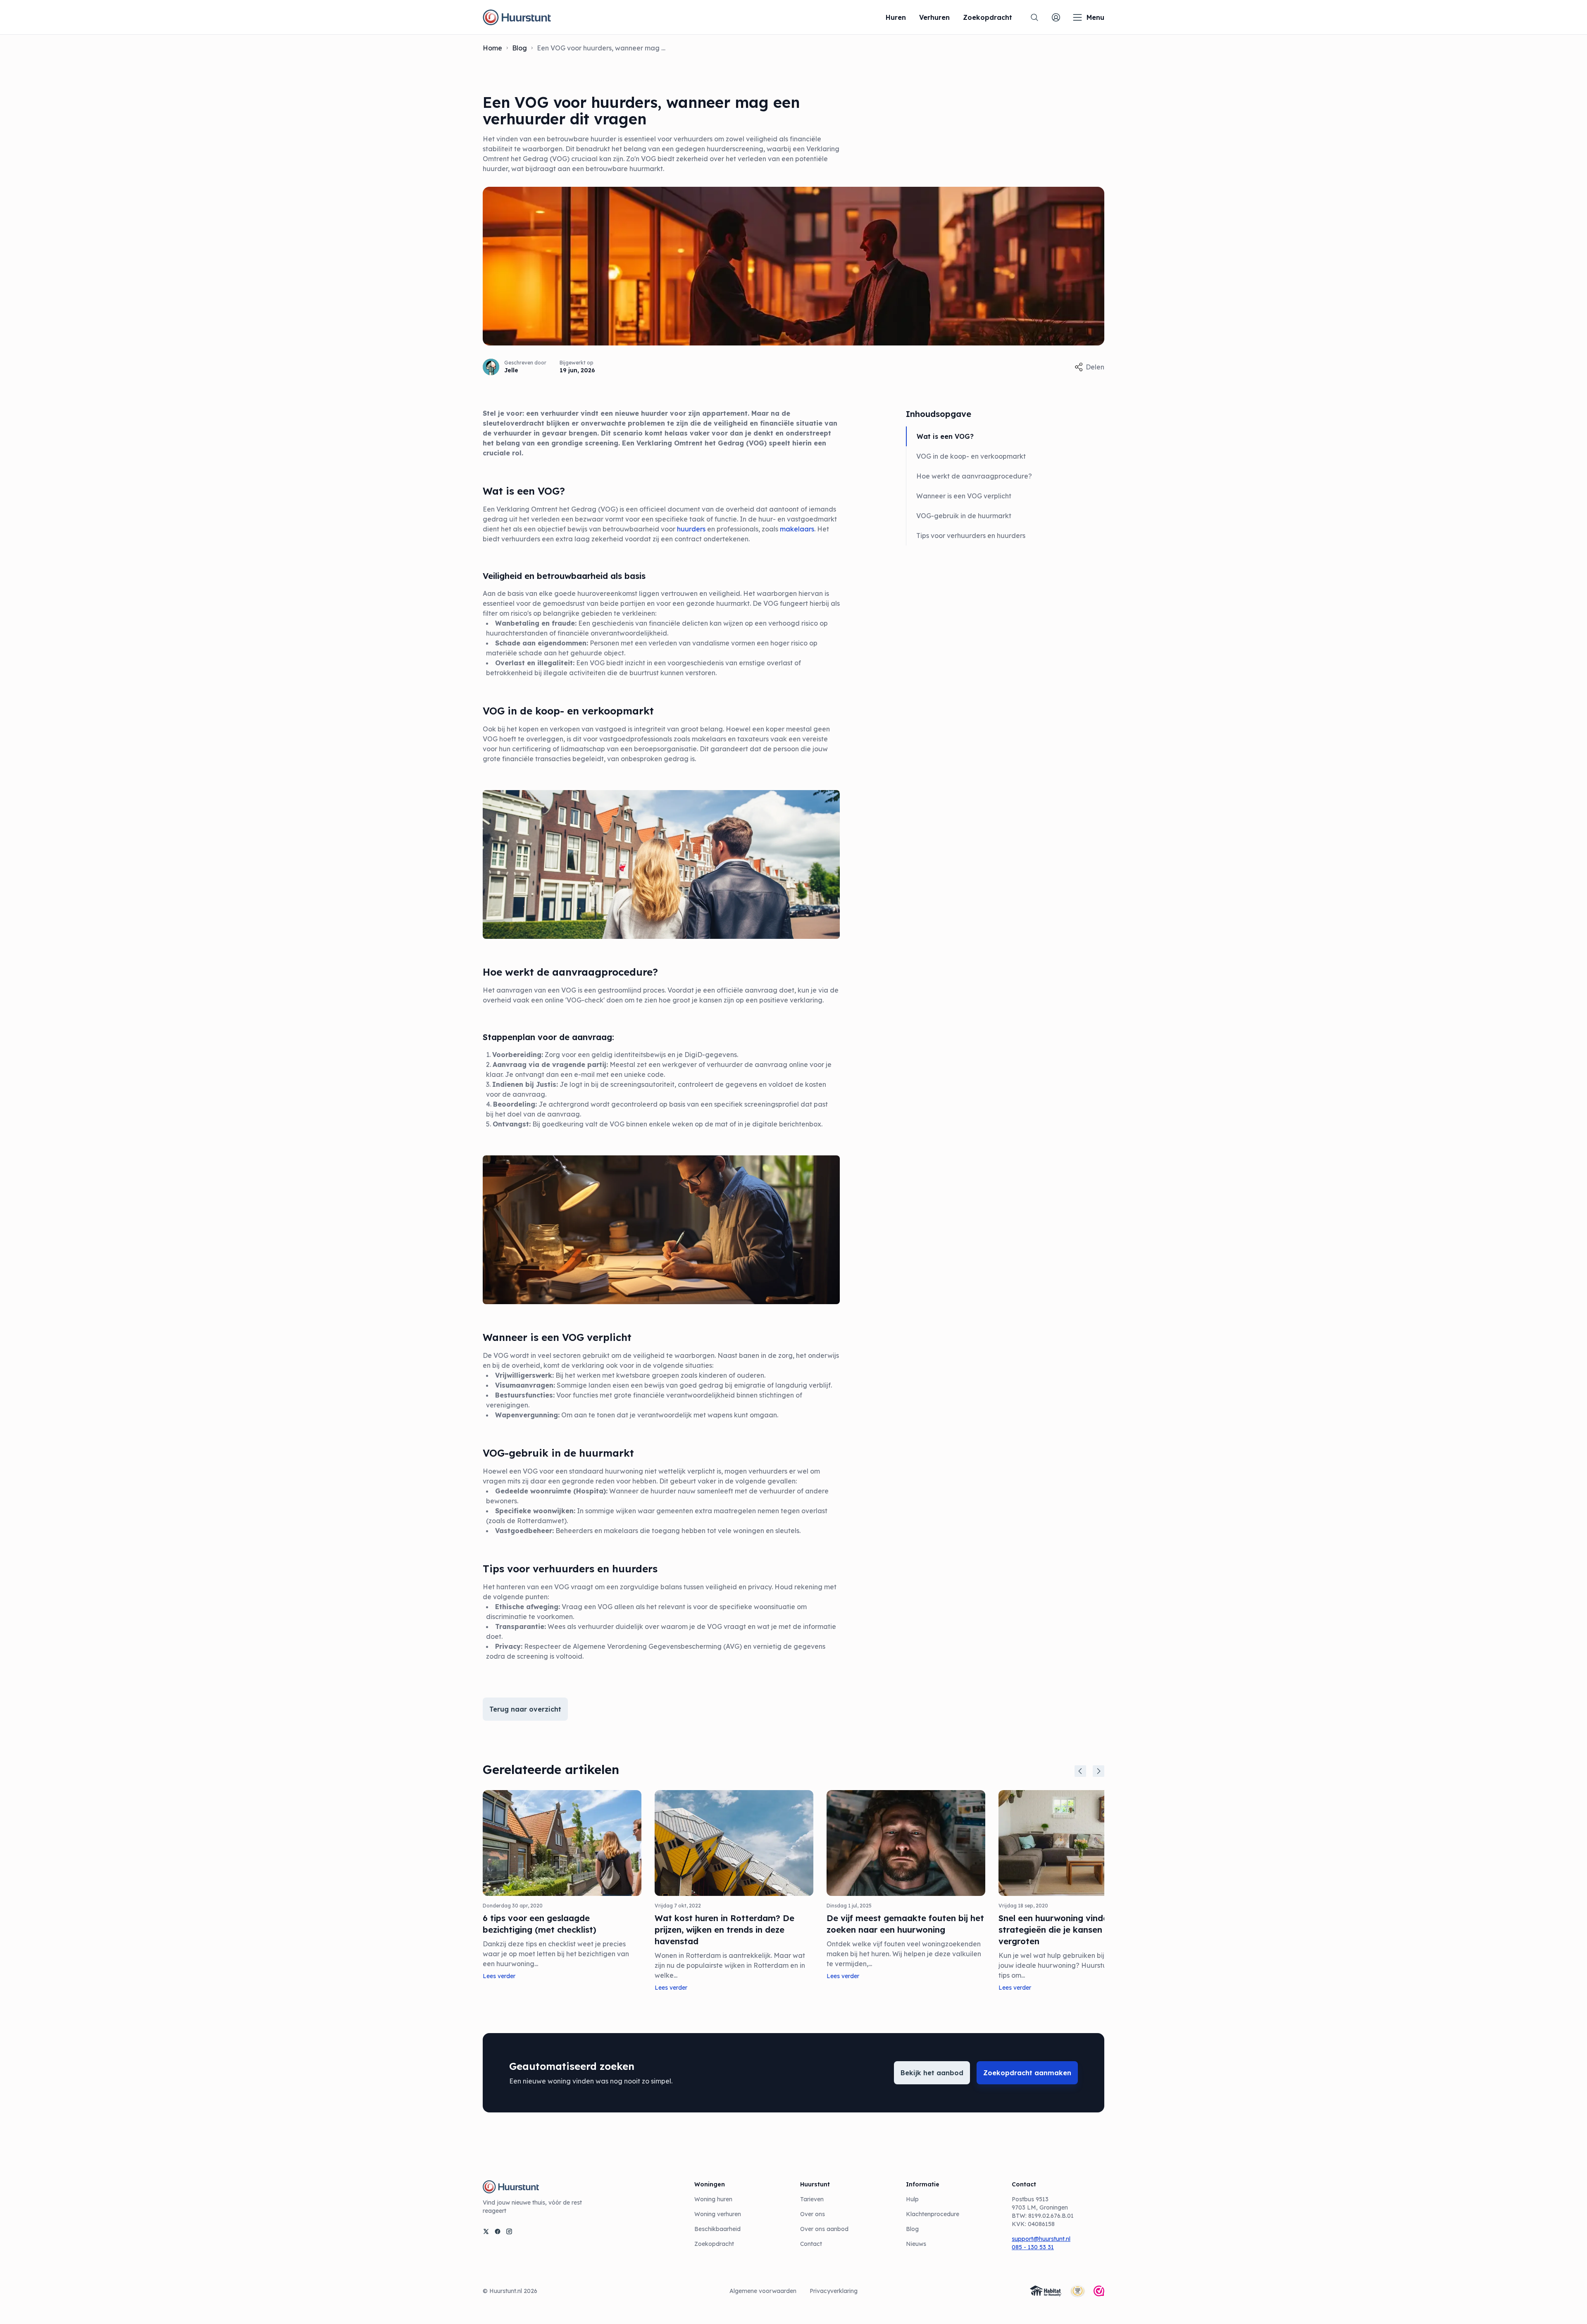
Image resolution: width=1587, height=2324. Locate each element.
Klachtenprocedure (933, 2214)
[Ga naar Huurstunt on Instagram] (509, 2231)
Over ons (813, 2214)
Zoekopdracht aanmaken (1027, 2073)
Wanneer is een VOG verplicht (964, 496)
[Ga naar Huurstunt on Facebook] (498, 2231)
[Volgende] (1099, 1771)
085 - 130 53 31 (1033, 2247)
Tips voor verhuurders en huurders (971, 536)
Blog (519, 48)
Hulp (912, 2199)
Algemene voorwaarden (763, 2291)
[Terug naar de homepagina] (517, 17)
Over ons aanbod (824, 2229)
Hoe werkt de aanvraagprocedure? (974, 476)
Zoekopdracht (714, 2244)
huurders (691, 529)
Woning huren (713, 2199)
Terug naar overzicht (525, 1709)
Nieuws (916, 2244)
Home (492, 48)
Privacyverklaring (834, 2291)
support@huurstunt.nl (1041, 2239)
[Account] (1056, 17)
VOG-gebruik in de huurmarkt (964, 516)
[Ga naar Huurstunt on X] (486, 2231)
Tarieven (812, 2199)
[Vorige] (1080, 1771)
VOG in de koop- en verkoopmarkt (971, 456)
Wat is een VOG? (945, 436)
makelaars (797, 529)
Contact (811, 2244)
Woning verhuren (718, 2214)
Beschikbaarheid (717, 2229)
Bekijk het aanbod (932, 2073)
